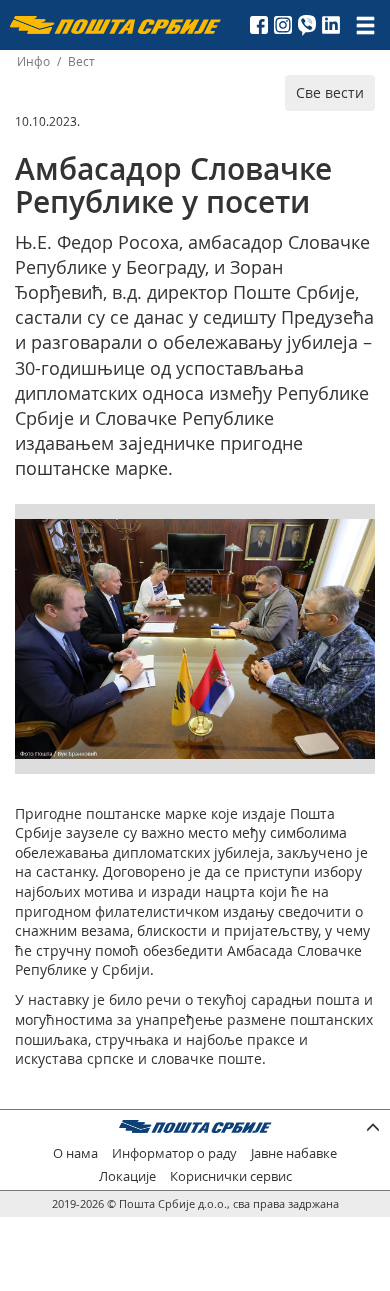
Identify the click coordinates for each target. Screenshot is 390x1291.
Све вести (330, 92)
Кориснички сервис (231, 1176)
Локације (127, 1176)
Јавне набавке (294, 1153)
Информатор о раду (174, 1153)
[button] (357, 537)
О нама (75, 1153)
